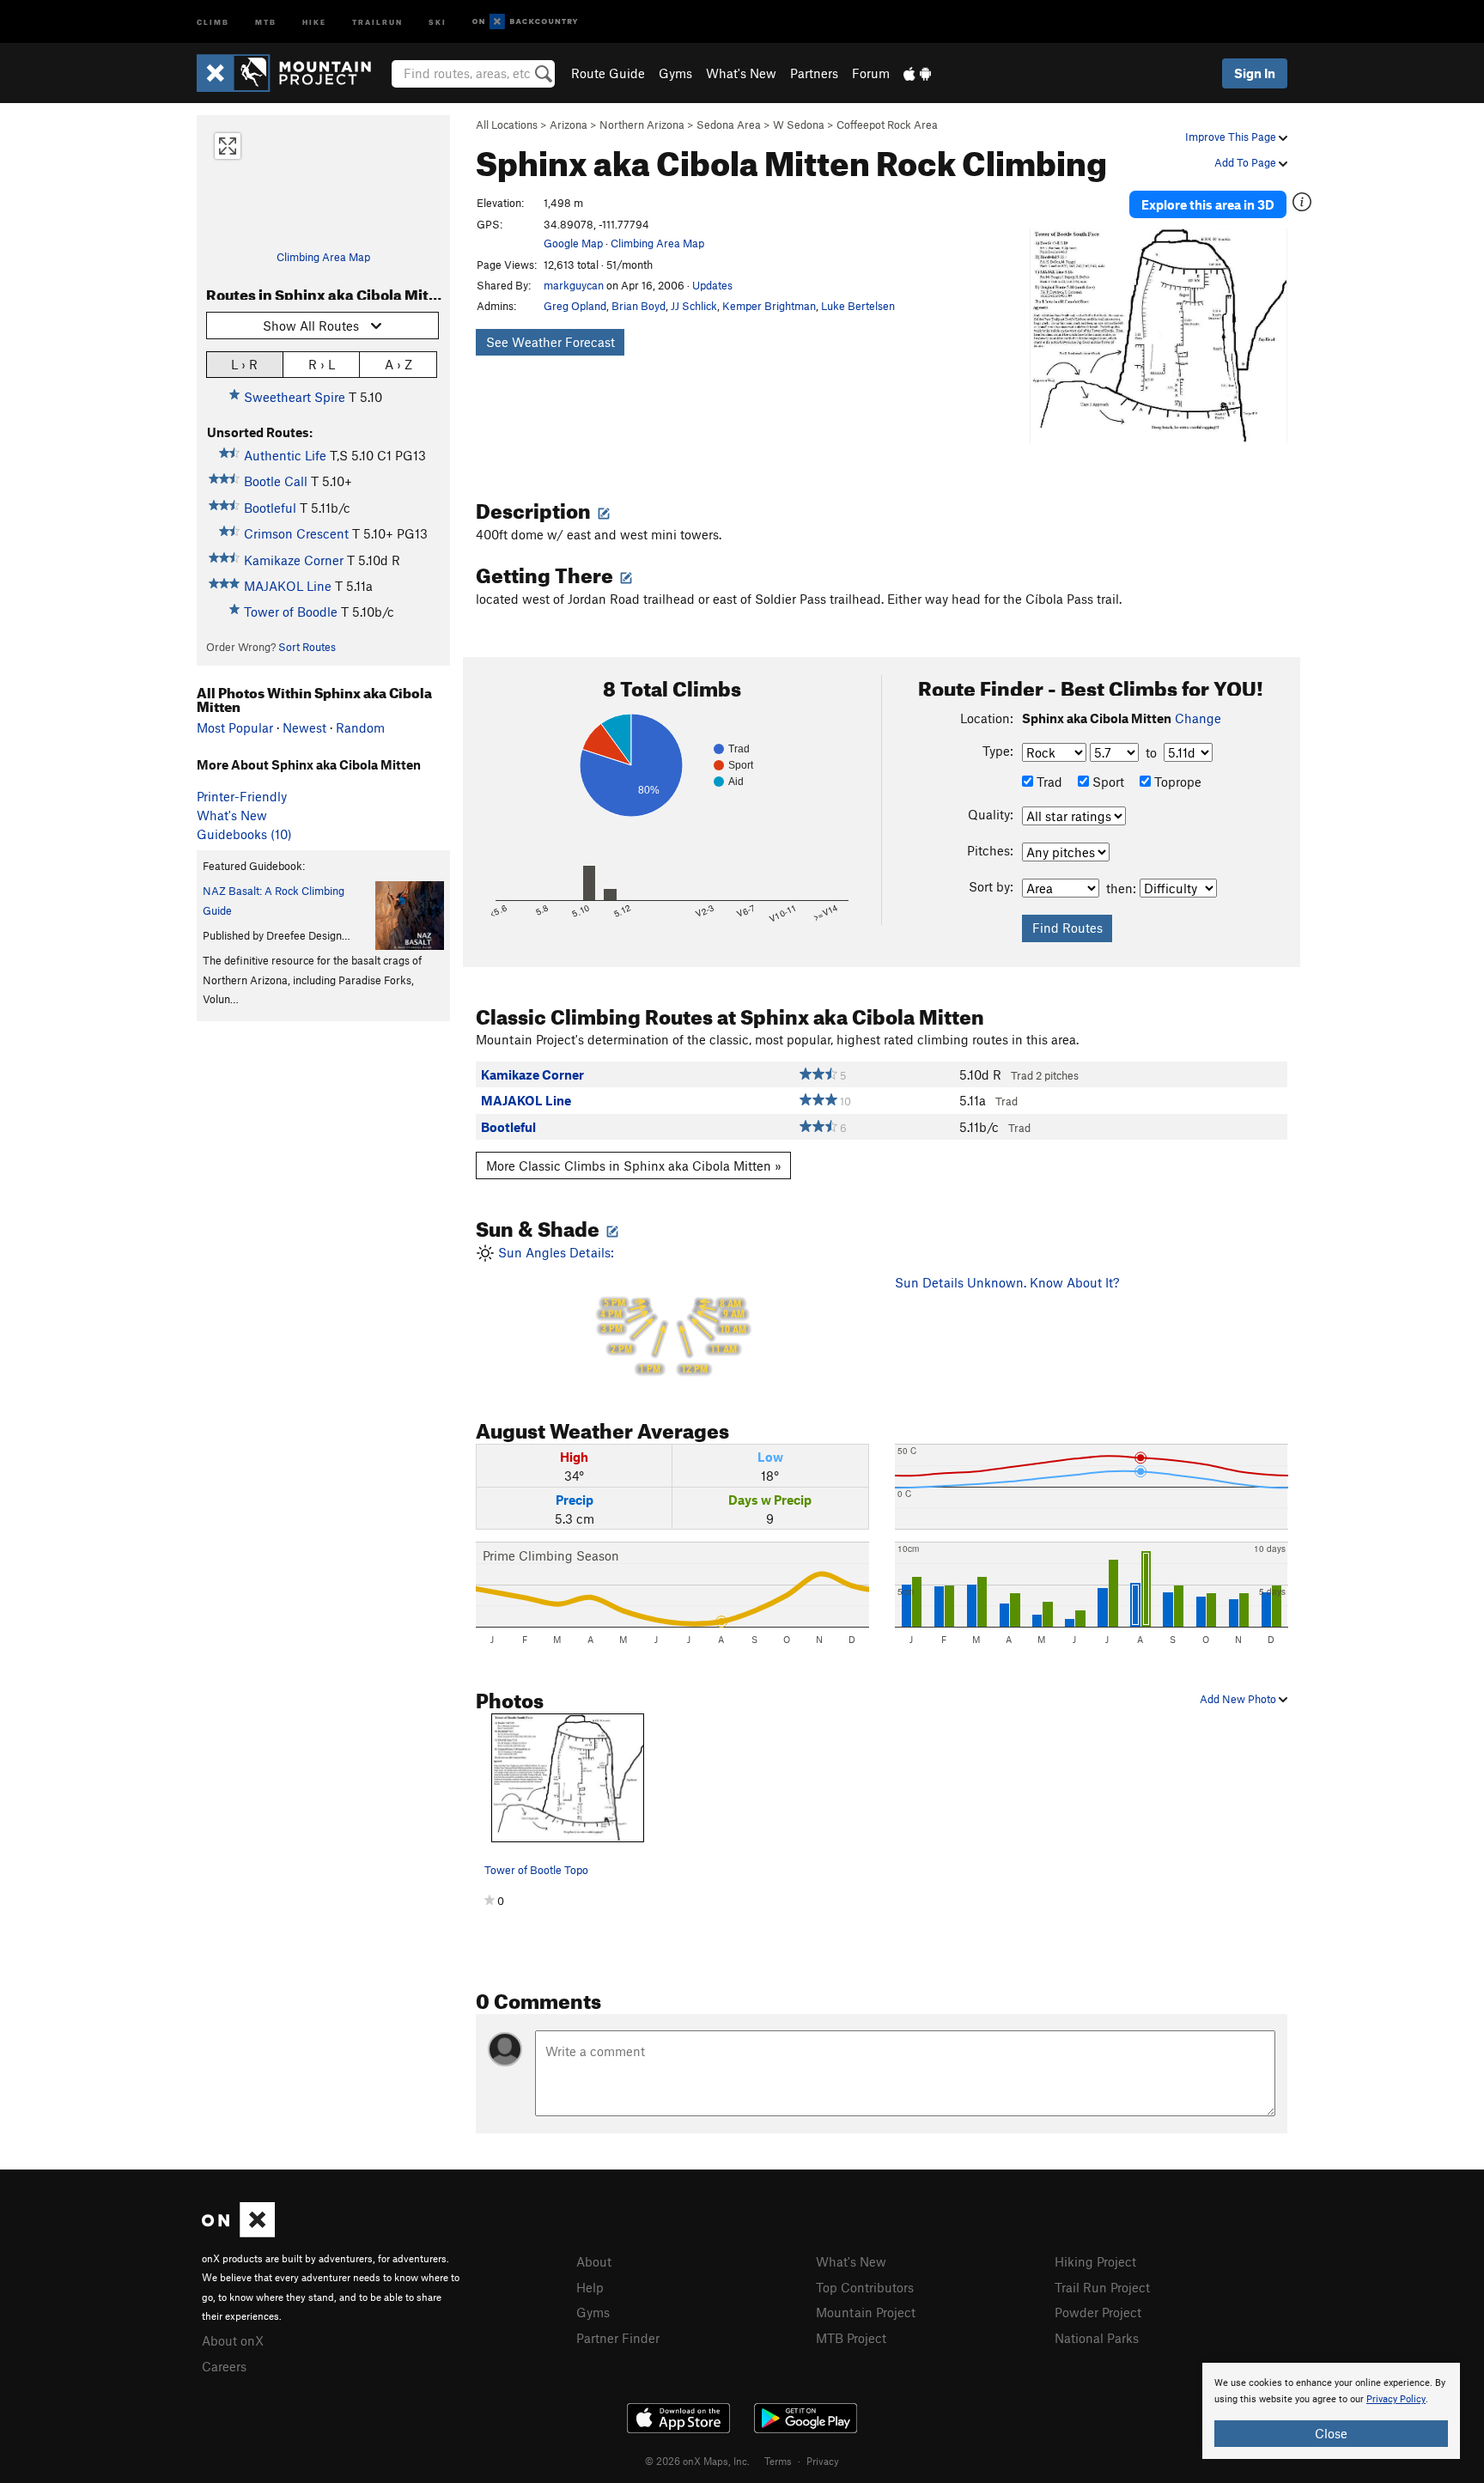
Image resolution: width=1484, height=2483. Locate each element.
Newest (304, 727)
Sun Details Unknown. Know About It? (1007, 1282)
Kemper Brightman (769, 306)
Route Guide (608, 73)
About (594, 2261)
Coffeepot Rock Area (887, 125)
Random (360, 727)
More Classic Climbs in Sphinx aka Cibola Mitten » (634, 1165)
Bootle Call (276, 481)
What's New (741, 73)
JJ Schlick (694, 306)
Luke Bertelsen (858, 306)
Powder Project (1098, 2312)
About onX (233, 2340)
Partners (814, 73)
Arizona (569, 125)
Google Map (573, 243)
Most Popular (235, 727)
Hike (314, 21)
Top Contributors (865, 2287)
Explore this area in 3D (1208, 204)
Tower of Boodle (291, 612)
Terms (778, 2461)
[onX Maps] (238, 2232)
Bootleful (270, 508)
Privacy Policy (1396, 2399)
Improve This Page (1232, 137)
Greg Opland (575, 306)
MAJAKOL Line (288, 586)
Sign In (1255, 73)
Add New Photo (1239, 1699)
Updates (712, 285)
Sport (1107, 782)
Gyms (675, 73)
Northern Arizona (642, 125)
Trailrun (377, 21)
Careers (224, 2366)
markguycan (574, 285)
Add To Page (1247, 162)
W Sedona (799, 125)
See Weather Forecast (550, 342)
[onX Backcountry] (525, 22)
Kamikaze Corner (294, 560)
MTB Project (851, 2338)
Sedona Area (729, 125)
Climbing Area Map (323, 257)
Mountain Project (866, 2312)
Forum (871, 73)
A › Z (398, 364)
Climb (213, 21)
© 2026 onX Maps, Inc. (697, 2461)
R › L (322, 364)
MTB (266, 21)
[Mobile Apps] (917, 73)
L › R (244, 364)
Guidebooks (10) (244, 834)
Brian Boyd (639, 306)
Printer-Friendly (242, 796)
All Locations (507, 125)
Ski (438, 21)
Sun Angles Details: (620, 1310)
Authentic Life (285, 455)
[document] (1331, 2411)
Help (590, 2287)
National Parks (1097, 2338)
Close (1331, 2433)
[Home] (292, 73)
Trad (1048, 782)
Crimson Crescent (296, 533)
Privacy (823, 2461)
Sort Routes (307, 647)
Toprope (1176, 782)
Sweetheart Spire (295, 397)
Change (1198, 718)
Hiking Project (1095, 2261)
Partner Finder (618, 2338)
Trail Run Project (1102, 2287)
